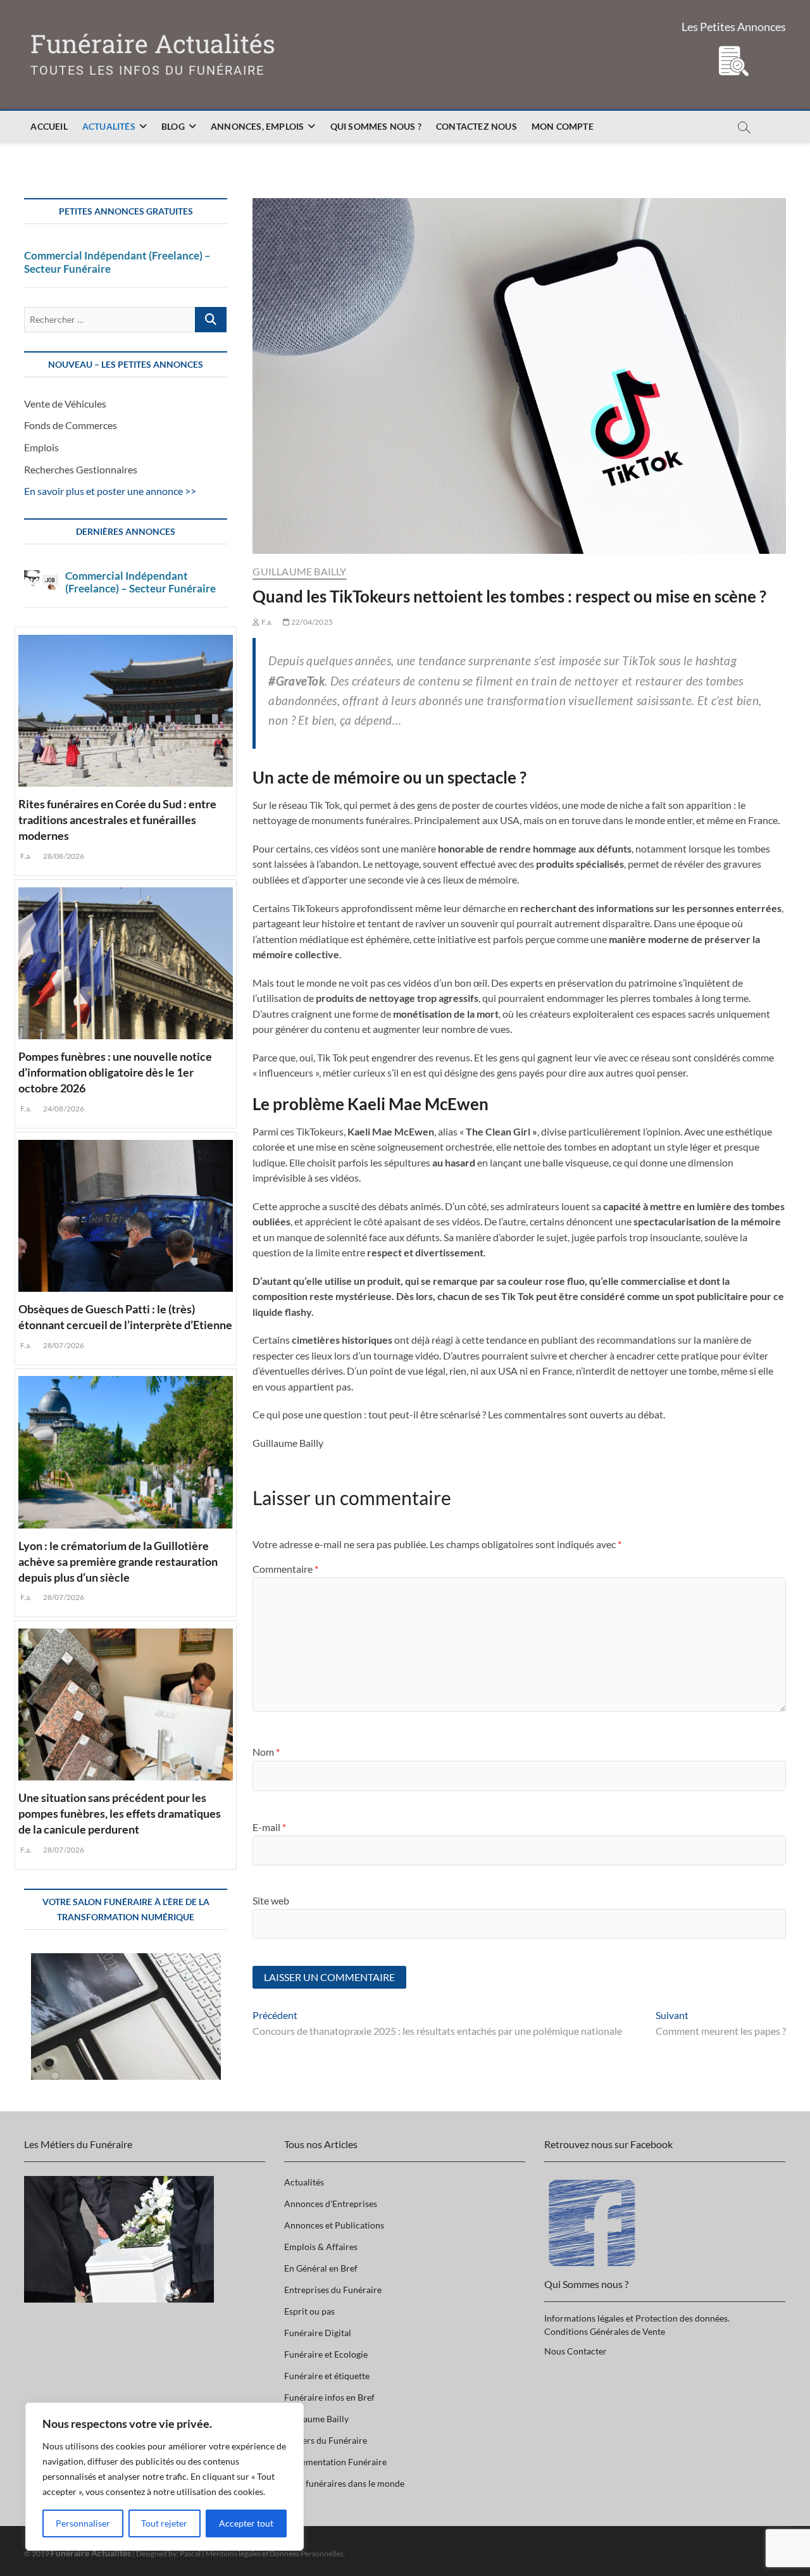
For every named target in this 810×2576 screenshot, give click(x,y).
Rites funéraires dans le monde (344, 2483)
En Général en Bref (321, 2268)
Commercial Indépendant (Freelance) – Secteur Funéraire (117, 262)
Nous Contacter (576, 2351)
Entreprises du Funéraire (333, 2290)
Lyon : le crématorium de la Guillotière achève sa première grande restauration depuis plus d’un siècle (118, 1561)
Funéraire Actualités (153, 44)
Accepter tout (246, 2523)
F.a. (266, 622)
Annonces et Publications (334, 2225)
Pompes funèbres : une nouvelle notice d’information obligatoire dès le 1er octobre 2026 (115, 1072)
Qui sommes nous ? (376, 126)
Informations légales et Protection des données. (637, 2318)
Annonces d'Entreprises (331, 2204)
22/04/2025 (311, 622)
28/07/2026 (63, 1345)
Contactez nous (477, 126)
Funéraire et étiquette (327, 2376)
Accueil (49, 126)
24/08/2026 (63, 1109)
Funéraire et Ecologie (326, 2354)
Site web (271, 1900)
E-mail (269, 1827)
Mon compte (563, 126)
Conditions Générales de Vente (605, 2331)
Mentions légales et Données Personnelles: (275, 2554)
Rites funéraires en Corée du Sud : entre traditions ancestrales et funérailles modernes (117, 820)
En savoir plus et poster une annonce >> (110, 491)
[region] (165, 2477)
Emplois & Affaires (321, 2247)
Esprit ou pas (309, 2311)
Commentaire (285, 1569)
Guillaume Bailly (299, 571)
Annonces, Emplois (257, 126)
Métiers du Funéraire (326, 2440)
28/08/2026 (63, 856)
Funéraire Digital (318, 2333)
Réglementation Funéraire (335, 2462)
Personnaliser (83, 2523)
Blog (173, 126)
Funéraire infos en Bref (329, 2397)
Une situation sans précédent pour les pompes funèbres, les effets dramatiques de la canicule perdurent (120, 1813)
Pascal (190, 2554)
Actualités (109, 126)
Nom (266, 1752)
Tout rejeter (164, 2523)
